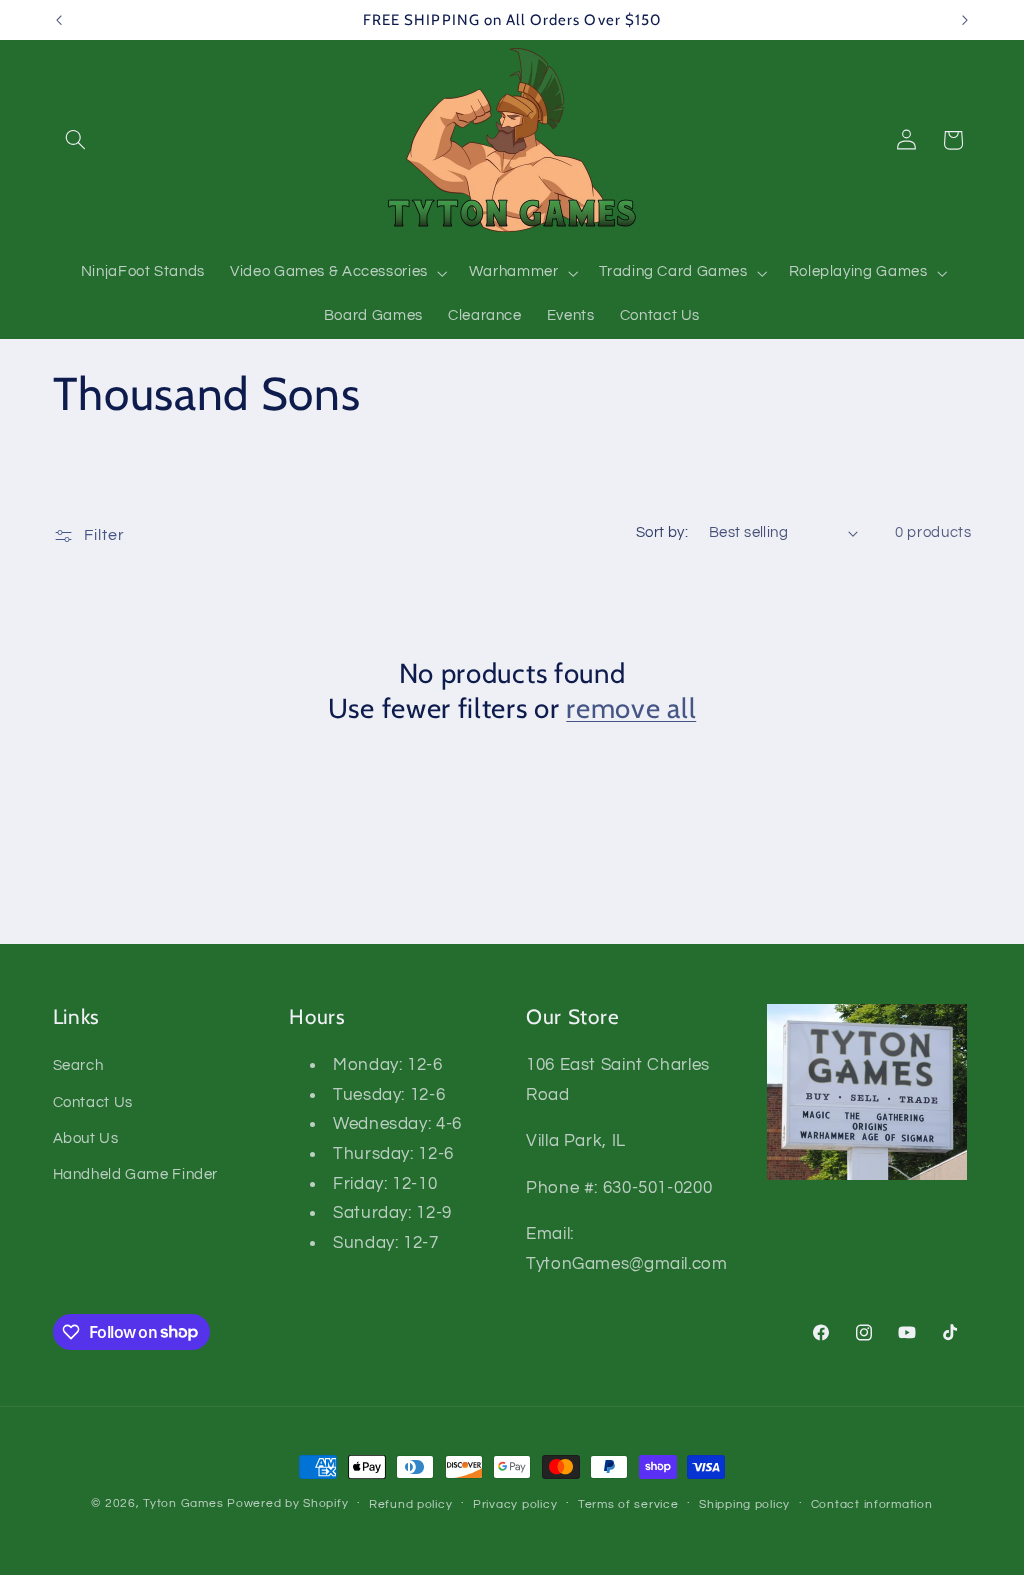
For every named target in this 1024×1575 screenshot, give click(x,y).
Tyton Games (183, 1503)
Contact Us (93, 1102)
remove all (631, 708)
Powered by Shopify (287, 1503)
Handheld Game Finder (136, 1174)
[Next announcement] (965, 20)
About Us (86, 1138)
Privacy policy (515, 1504)
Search (78, 1065)
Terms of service (628, 1504)
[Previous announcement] (59, 20)
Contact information (872, 1504)
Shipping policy (744, 1504)
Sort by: (662, 532)
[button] (76, 140)
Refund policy (411, 1504)
